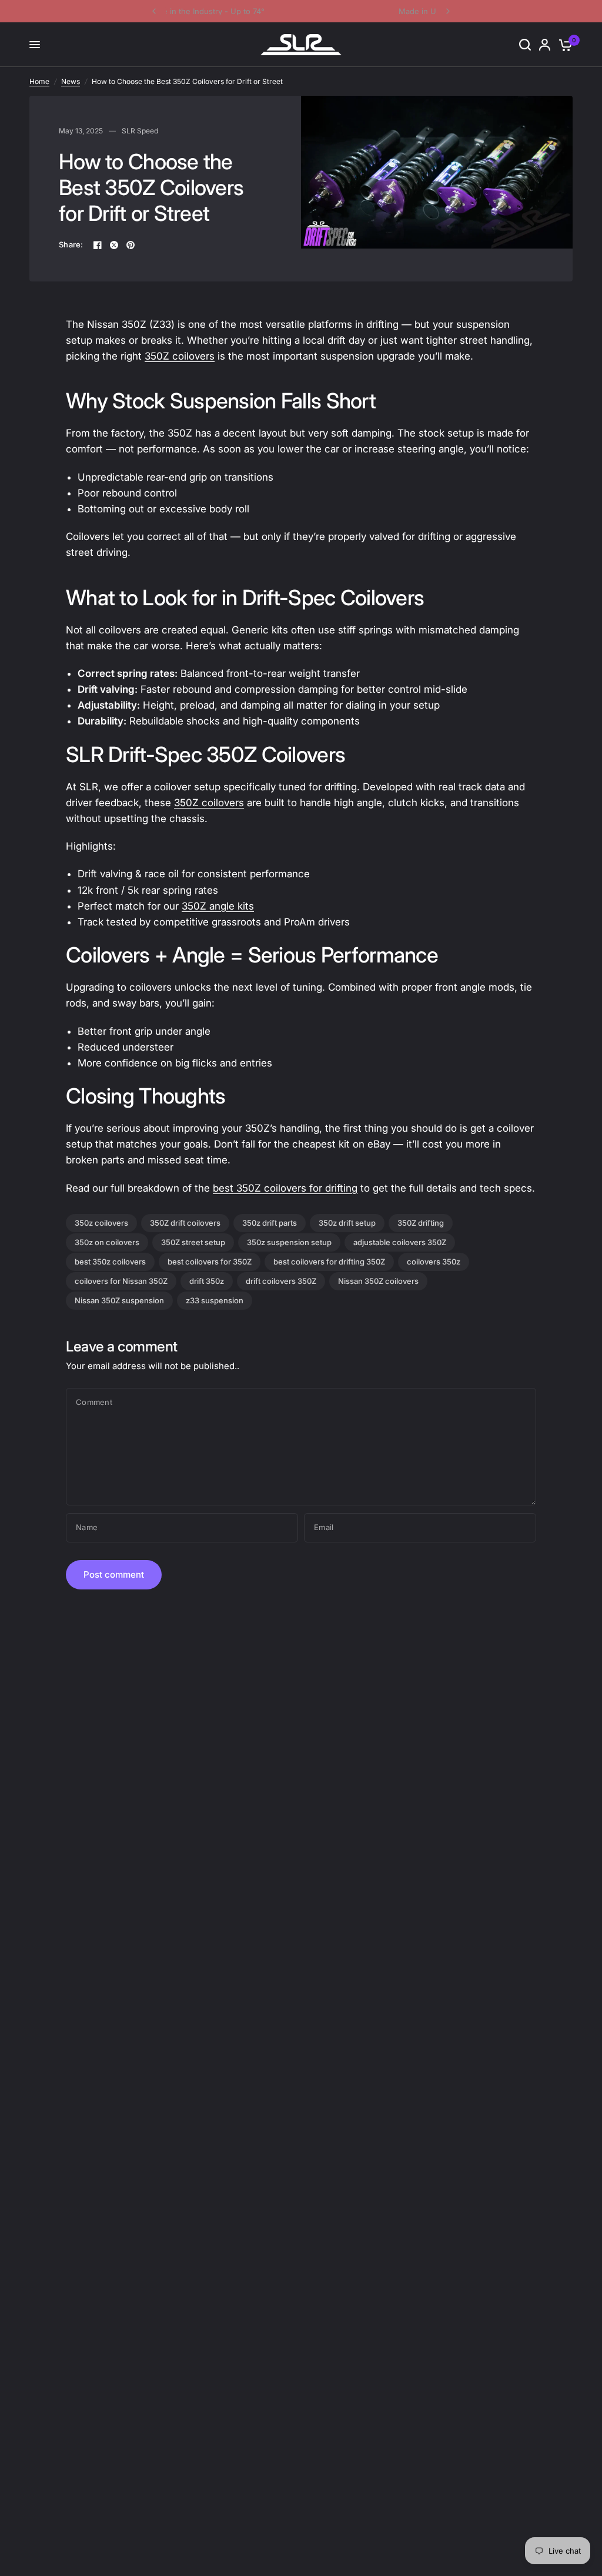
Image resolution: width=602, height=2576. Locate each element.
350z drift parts (270, 1223)
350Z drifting (421, 1223)
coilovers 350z (434, 1262)
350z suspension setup (289, 1242)
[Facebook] (98, 245)
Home (39, 81)
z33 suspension (215, 1300)
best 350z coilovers (110, 1262)
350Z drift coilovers (185, 1223)
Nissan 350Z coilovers (378, 1281)
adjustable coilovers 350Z (400, 1242)
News (71, 81)
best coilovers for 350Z (210, 1262)
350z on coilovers (107, 1242)
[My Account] (545, 45)
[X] (114, 245)
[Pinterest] (131, 245)
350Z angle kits (218, 906)
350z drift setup (347, 1223)
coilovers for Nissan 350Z (121, 1281)
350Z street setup (193, 1242)
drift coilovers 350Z (281, 1281)
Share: (71, 245)
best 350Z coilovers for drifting (285, 1188)
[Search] (525, 45)
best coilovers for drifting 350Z (329, 1262)
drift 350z (207, 1281)
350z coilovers (101, 1223)
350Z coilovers (180, 356)
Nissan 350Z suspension (119, 1300)
